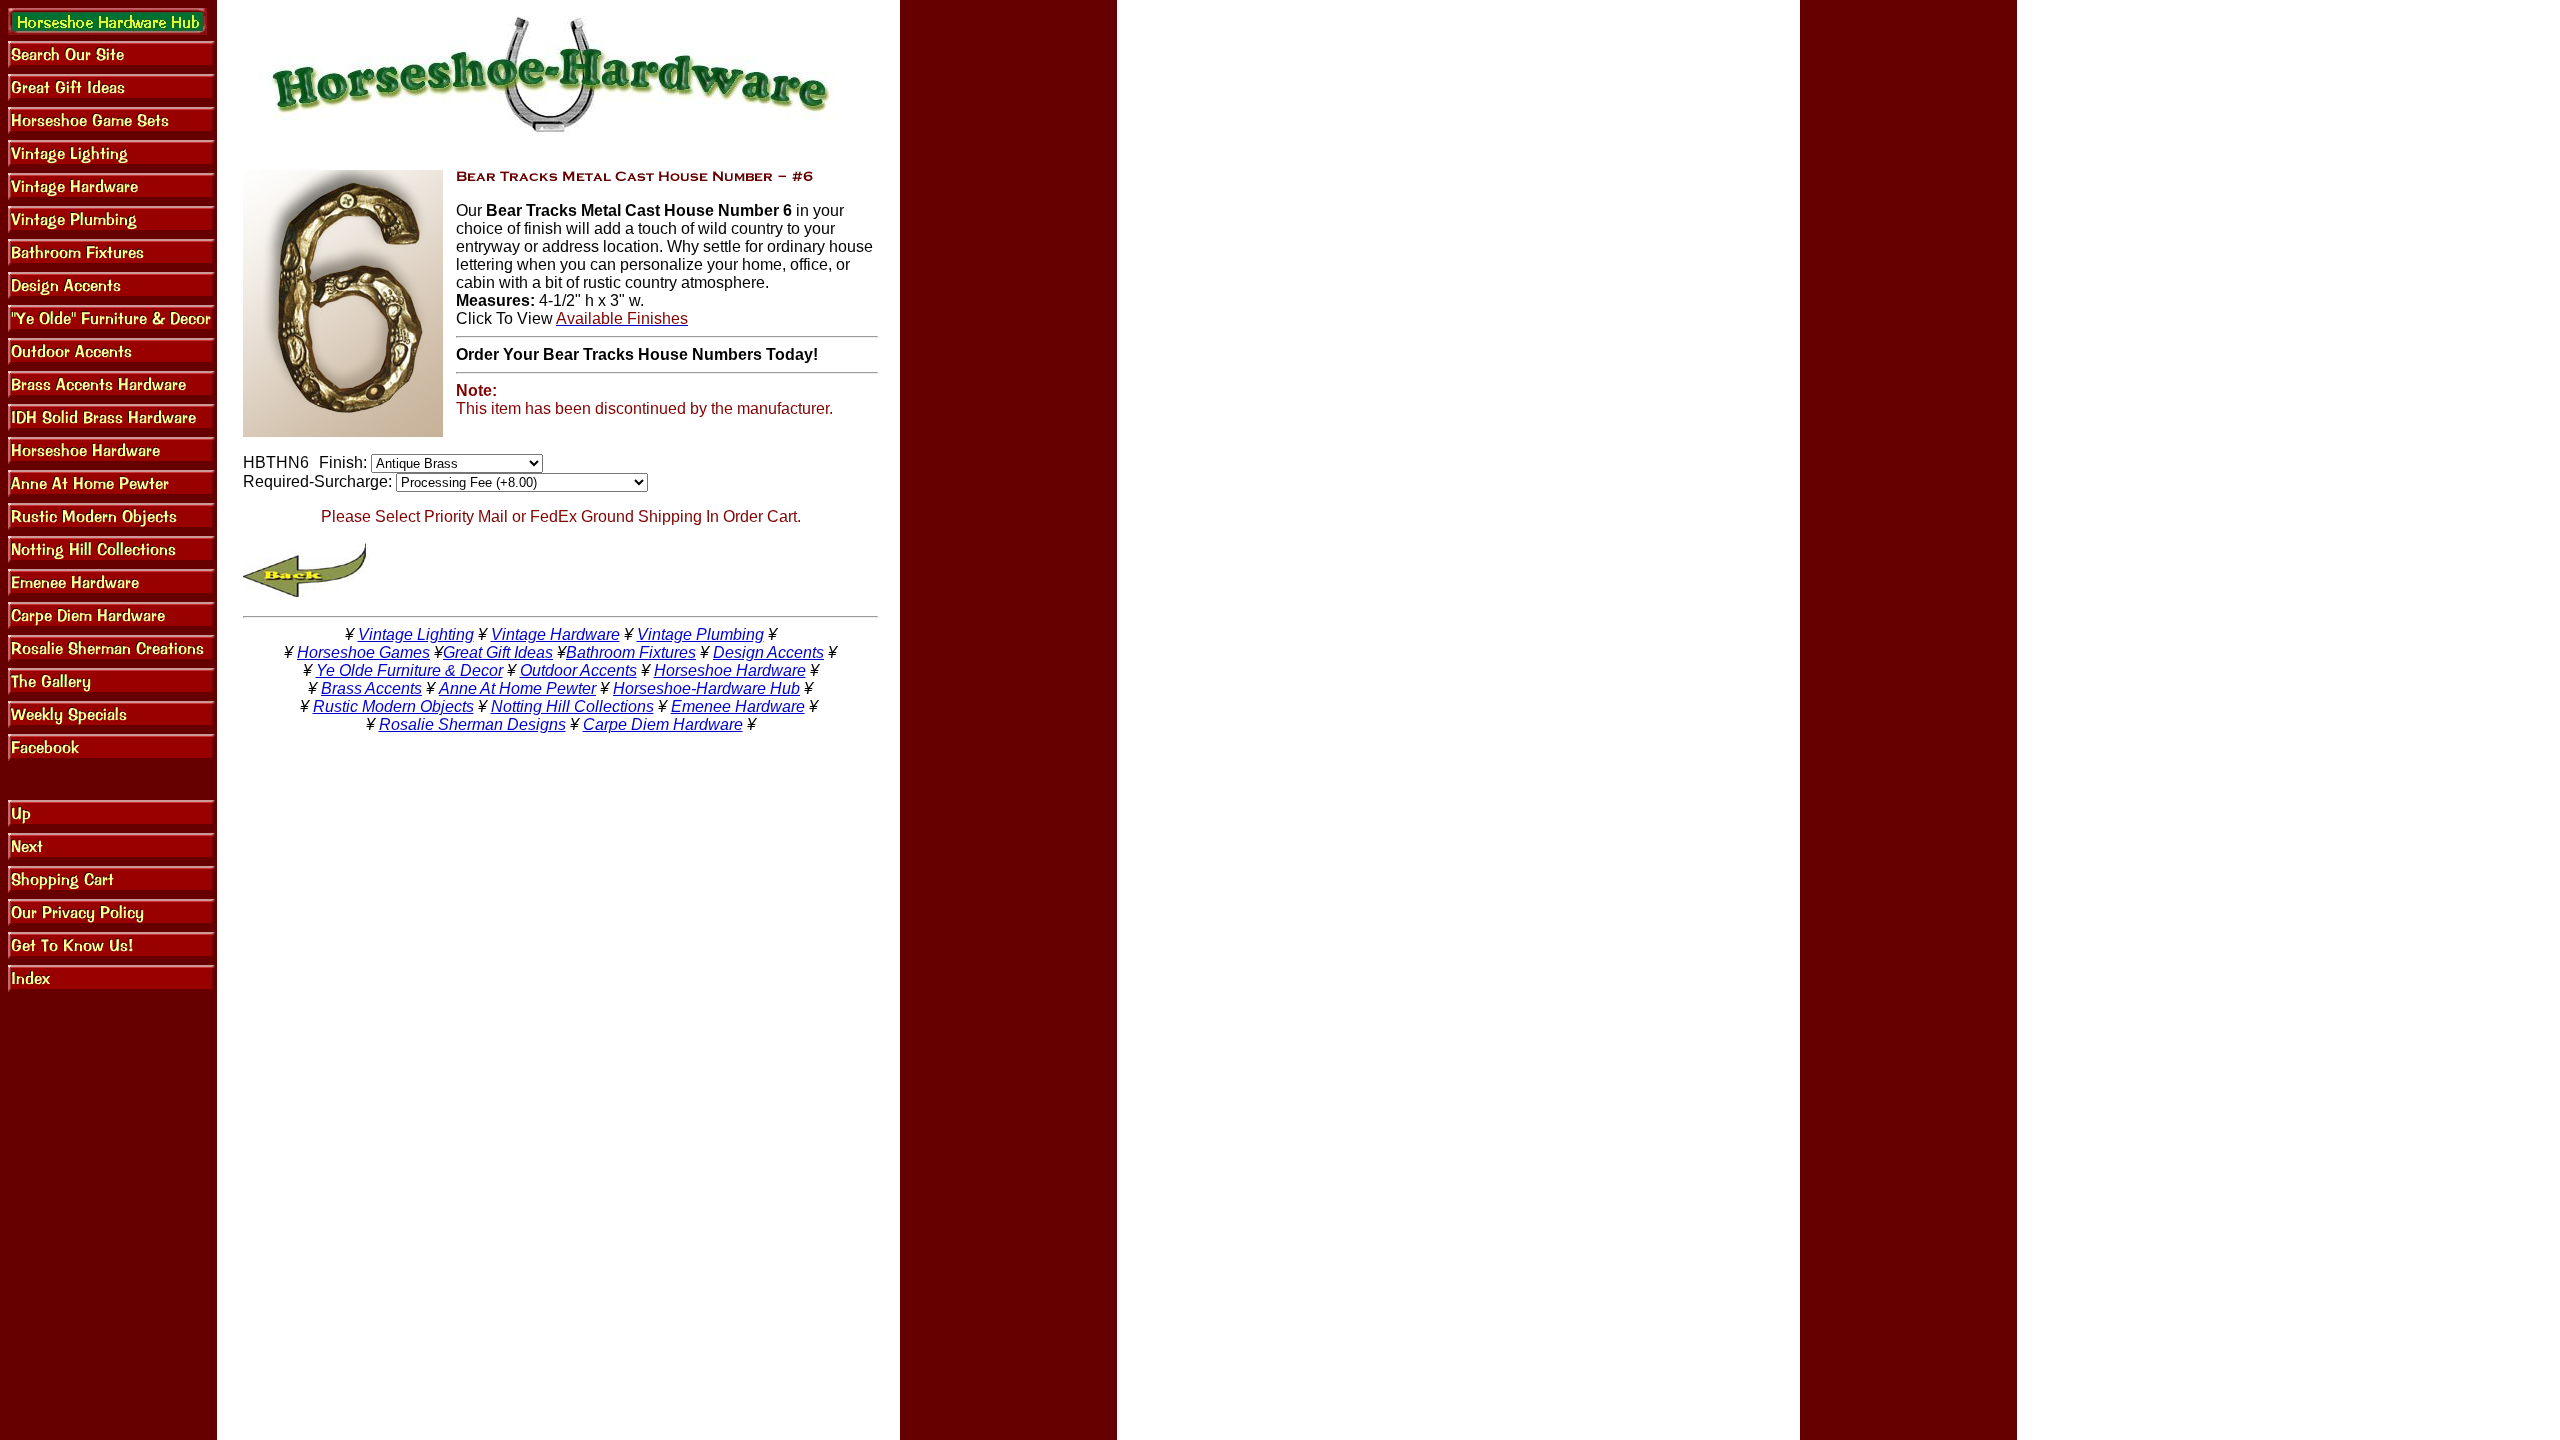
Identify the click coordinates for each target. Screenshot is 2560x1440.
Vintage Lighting (416, 634)
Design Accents (768, 652)
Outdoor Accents (578, 670)
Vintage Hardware (555, 634)
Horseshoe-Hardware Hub (706, 688)
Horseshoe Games (363, 652)
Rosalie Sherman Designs (472, 724)
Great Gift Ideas (498, 652)
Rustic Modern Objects (393, 706)
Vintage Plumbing (700, 634)
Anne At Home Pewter (517, 688)
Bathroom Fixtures (631, 652)
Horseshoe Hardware (730, 670)
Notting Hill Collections (572, 706)
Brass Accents (371, 688)
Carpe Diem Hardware (663, 724)
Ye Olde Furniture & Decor (409, 670)
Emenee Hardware (738, 706)
